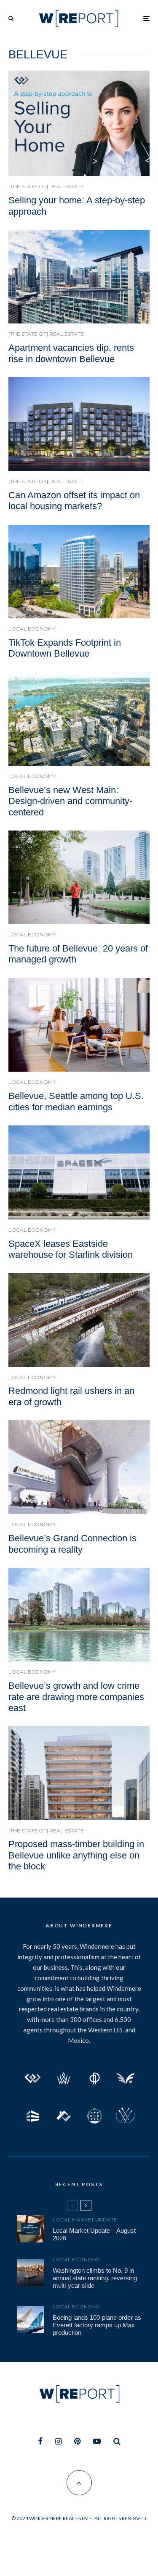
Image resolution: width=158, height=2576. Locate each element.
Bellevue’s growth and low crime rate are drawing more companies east (76, 1697)
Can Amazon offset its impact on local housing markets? (74, 501)
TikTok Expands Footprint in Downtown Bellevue (65, 648)
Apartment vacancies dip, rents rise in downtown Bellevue (71, 353)
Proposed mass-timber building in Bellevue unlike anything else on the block (76, 1855)
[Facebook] (40, 2441)
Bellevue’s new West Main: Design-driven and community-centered (70, 801)
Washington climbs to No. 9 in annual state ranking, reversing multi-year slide (95, 2278)
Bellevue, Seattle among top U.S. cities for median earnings (76, 1101)
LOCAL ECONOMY (32, 629)
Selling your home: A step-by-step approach (77, 206)
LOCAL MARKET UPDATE (85, 2220)
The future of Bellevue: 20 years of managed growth (78, 954)
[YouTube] (97, 2441)
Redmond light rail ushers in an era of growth (71, 1396)
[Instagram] (58, 2441)
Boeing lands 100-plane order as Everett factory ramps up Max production (97, 2325)
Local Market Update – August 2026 (94, 2234)
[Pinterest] (77, 2441)
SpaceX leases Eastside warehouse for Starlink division (71, 1249)
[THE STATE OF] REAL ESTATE (46, 186)
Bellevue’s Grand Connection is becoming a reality (72, 1544)
